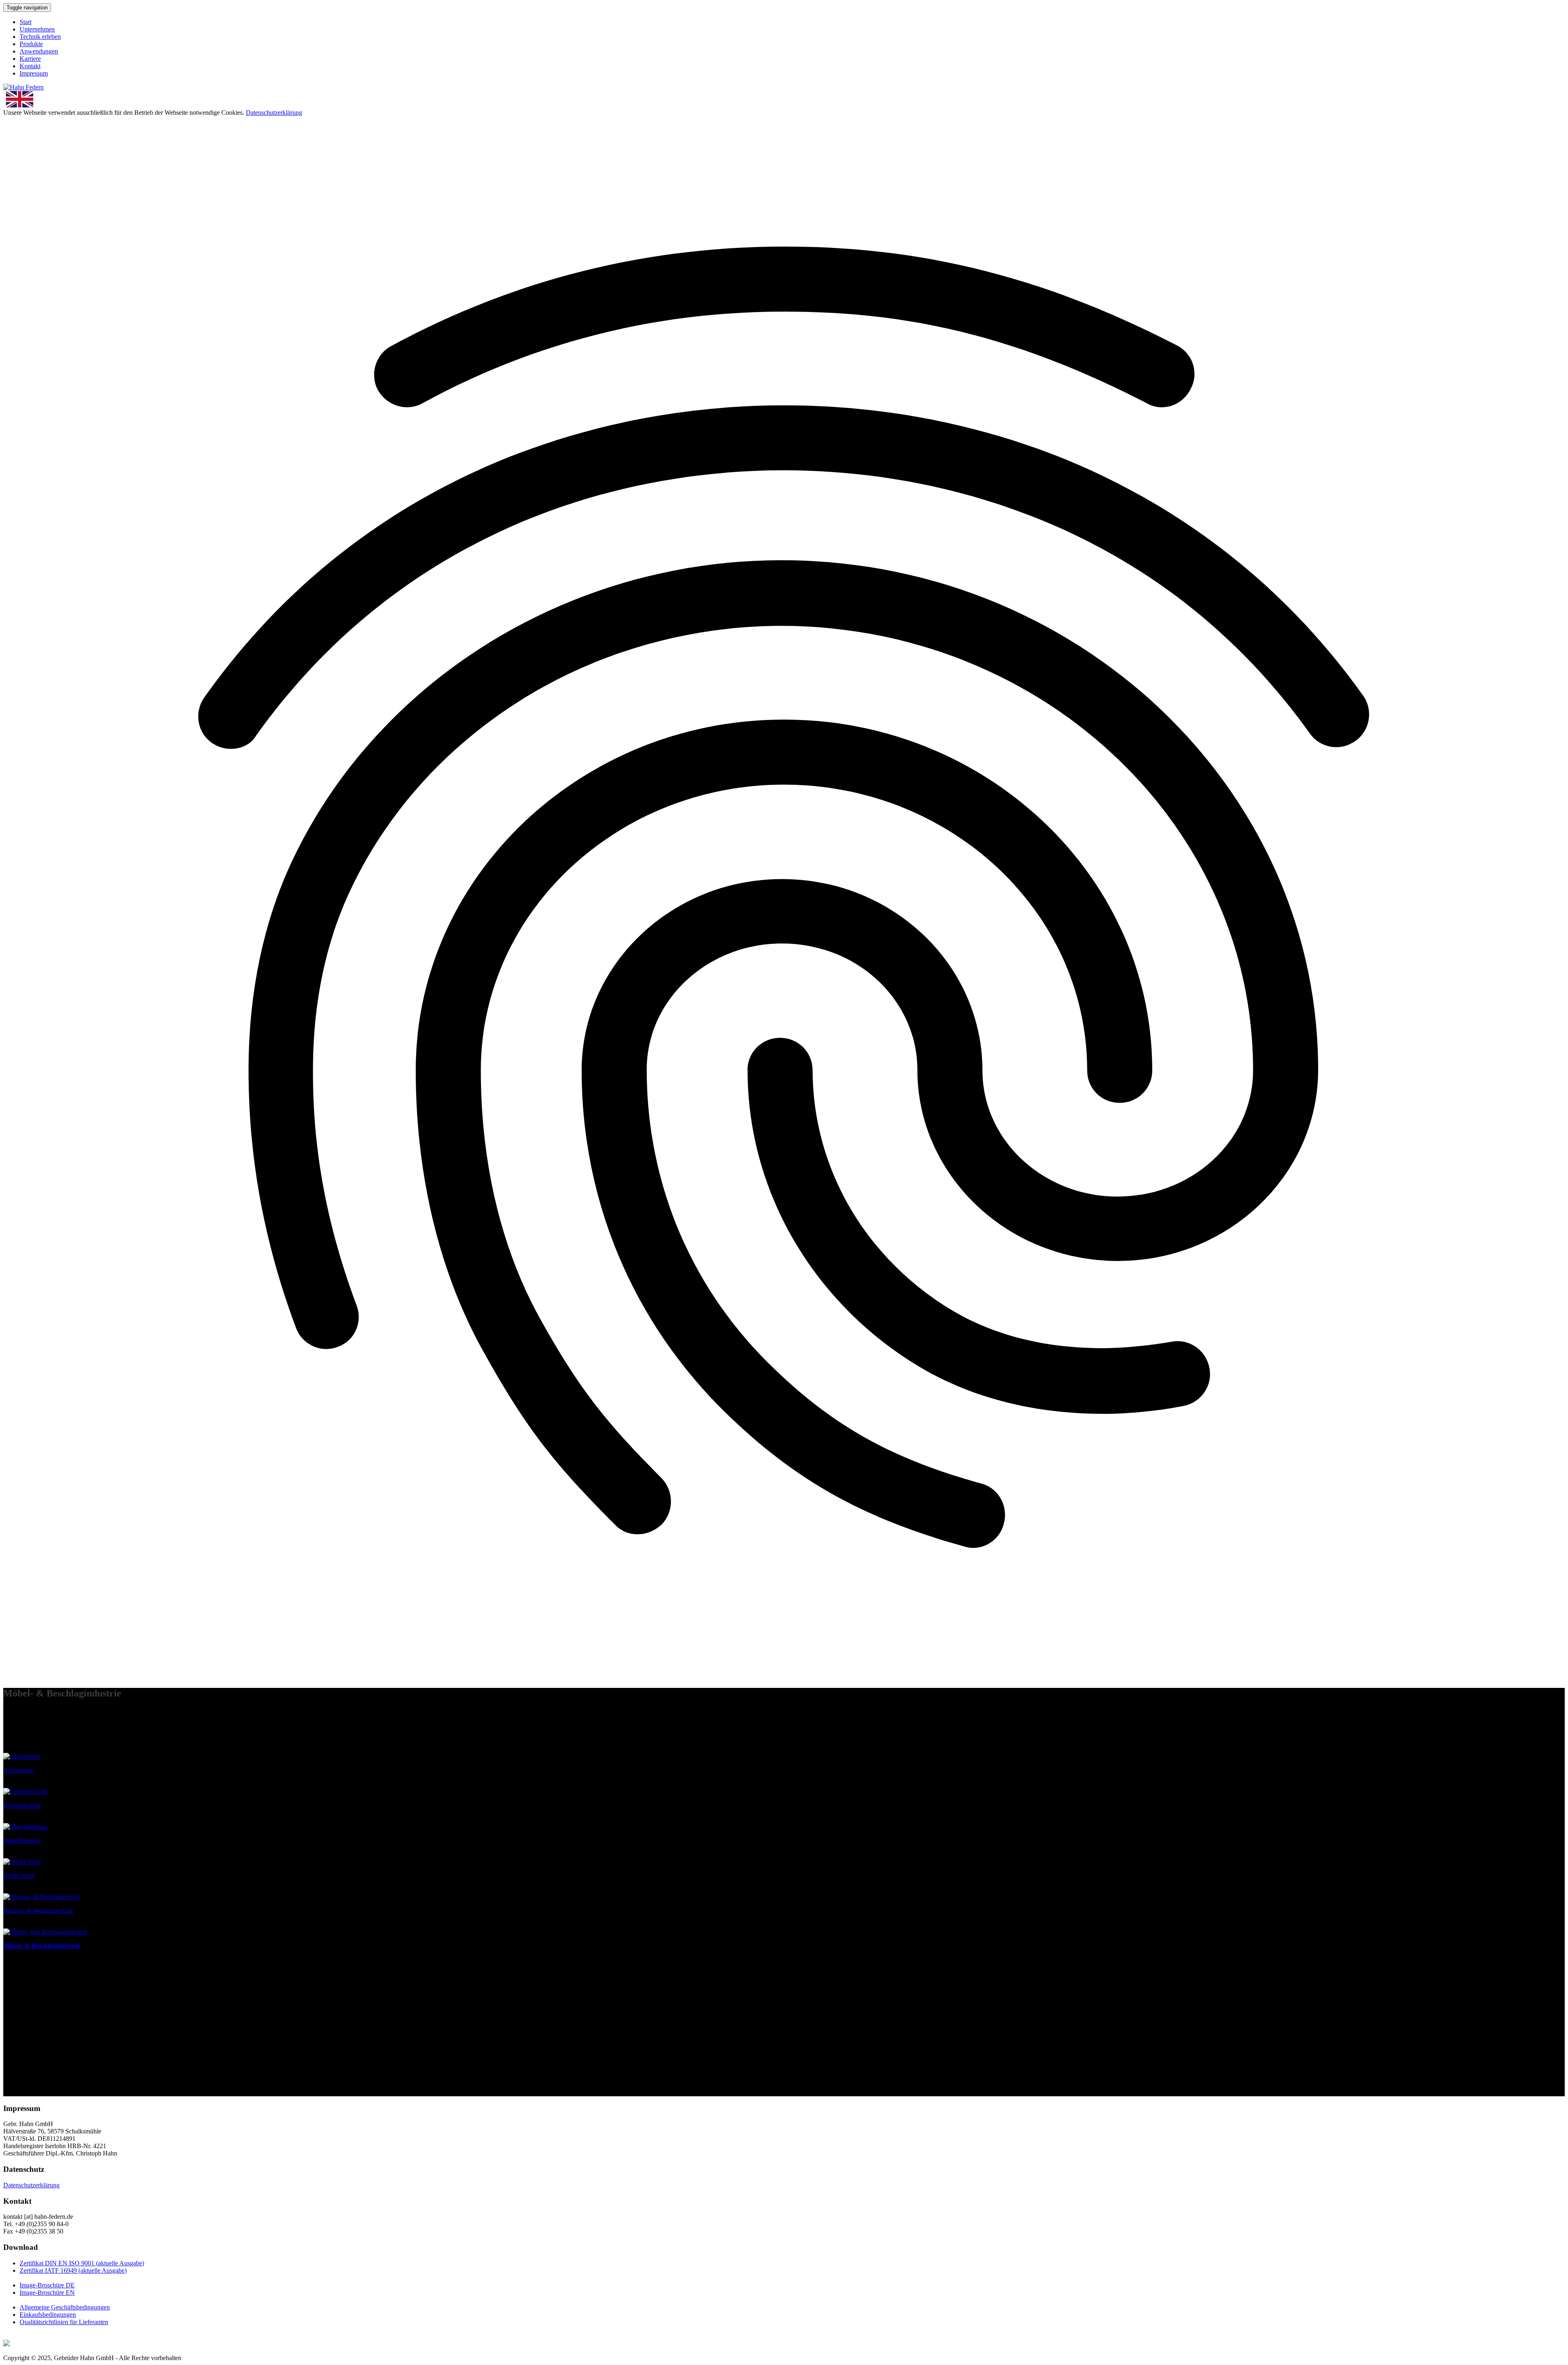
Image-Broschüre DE (47, 2285)
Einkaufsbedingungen (48, 2315)
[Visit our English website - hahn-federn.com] (784, 100)
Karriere (30, 59)
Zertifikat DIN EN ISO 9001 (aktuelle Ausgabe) (82, 2263)
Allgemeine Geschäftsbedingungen (65, 2307)
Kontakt (30, 66)
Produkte (31, 44)
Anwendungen (39, 51)
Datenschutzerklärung (274, 113)
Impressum (34, 73)
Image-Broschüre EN (47, 2293)
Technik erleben (40, 37)
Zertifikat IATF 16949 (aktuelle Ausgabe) (73, 2270)
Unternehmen (37, 29)
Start (26, 22)
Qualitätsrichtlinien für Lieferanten (64, 2322)
